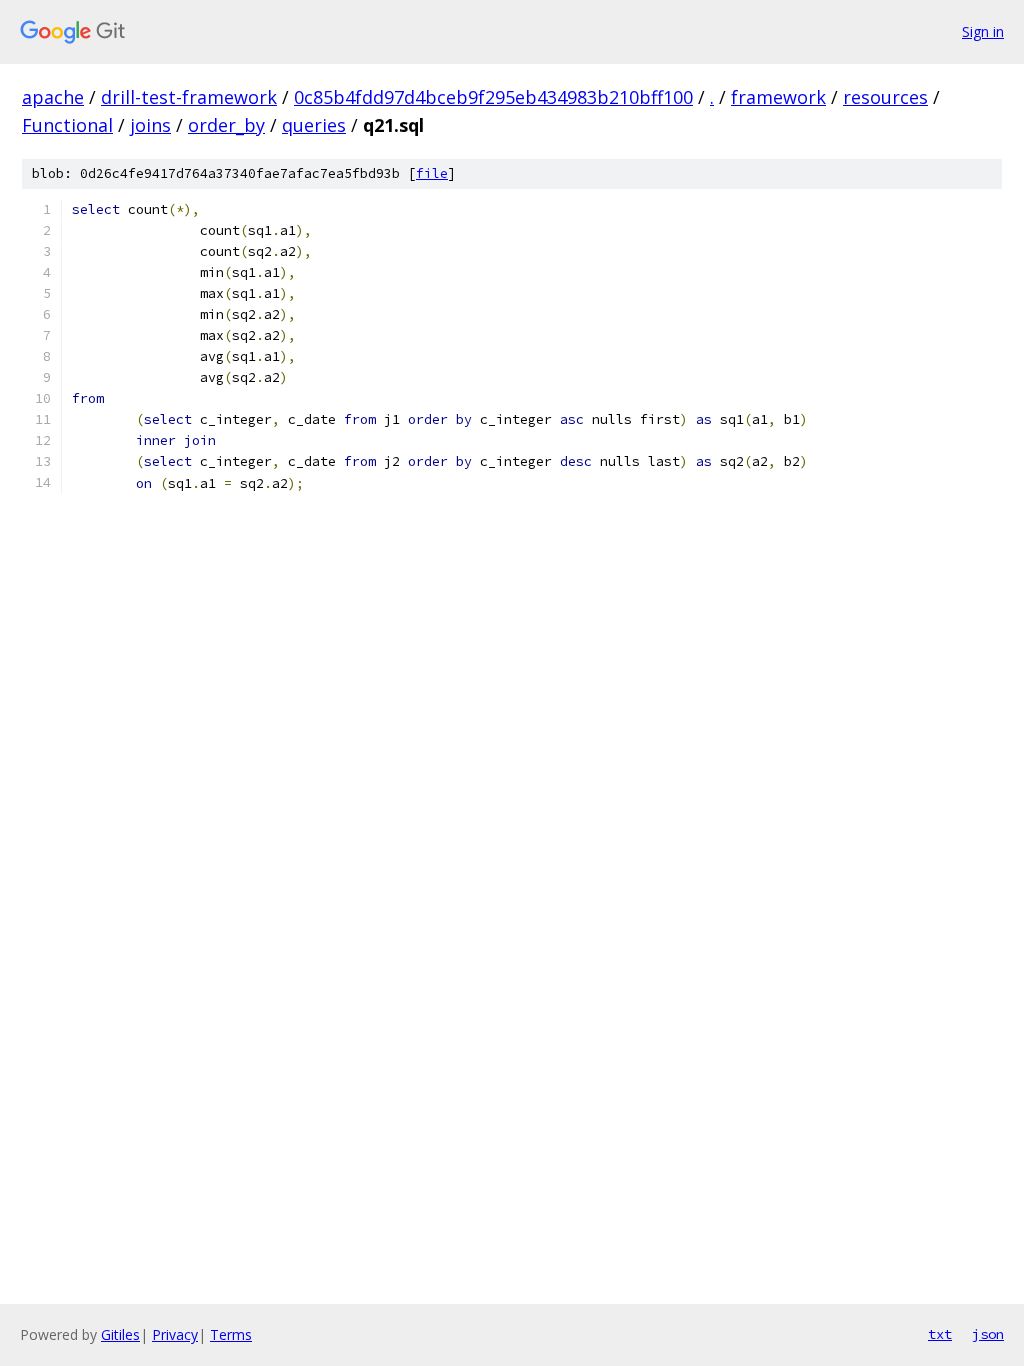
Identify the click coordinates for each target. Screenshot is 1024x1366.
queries (314, 125)
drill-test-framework (189, 97)
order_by (226, 125)
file (432, 173)
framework (778, 97)
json (988, 1334)
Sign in (983, 31)
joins (150, 125)
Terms (231, 1334)
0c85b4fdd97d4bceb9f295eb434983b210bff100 (493, 97)
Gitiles (120, 1334)
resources (885, 97)
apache (53, 97)
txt (940, 1334)
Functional (67, 125)
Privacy (175, 1334)
